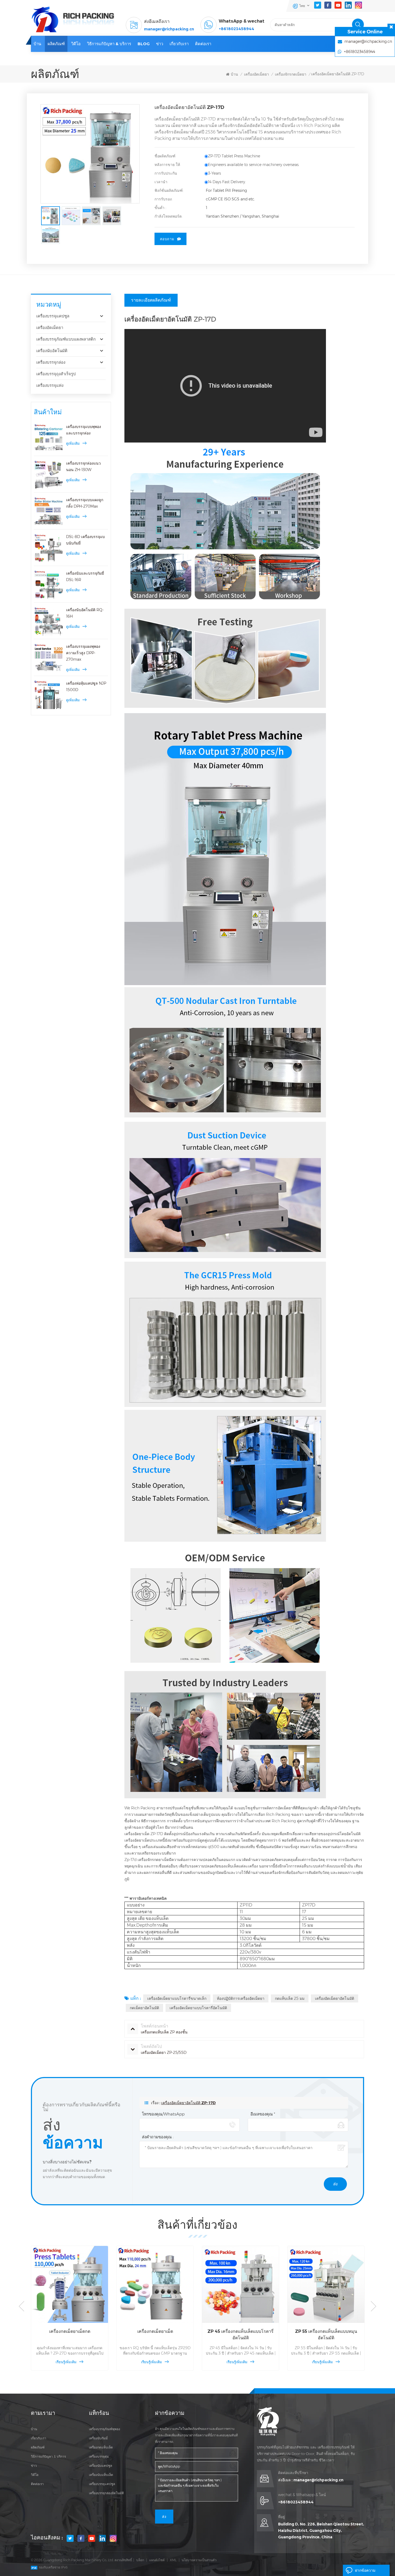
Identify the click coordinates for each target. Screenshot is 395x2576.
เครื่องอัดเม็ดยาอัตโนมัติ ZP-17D (188, 2103)
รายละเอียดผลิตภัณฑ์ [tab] (151, 300)
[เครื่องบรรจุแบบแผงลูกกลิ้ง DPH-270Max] (49, 511)
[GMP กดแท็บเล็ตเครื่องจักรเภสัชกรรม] (326, 2284)
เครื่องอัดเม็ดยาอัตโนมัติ (335, 1998)
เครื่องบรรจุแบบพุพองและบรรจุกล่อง (84, 430)
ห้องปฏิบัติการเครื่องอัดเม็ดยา (241, 1998)
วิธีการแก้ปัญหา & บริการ (109, 44)
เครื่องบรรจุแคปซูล (53, 316)
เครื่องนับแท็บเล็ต (101, 2475)
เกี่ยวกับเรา (179, 44)
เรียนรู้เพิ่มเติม (66, 2362)
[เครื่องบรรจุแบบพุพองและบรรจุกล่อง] (49, 438)
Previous (21, 2306)
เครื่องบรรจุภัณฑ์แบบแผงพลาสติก (66, 339)
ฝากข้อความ (365, 2570)
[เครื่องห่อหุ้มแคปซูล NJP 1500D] (49, 695)
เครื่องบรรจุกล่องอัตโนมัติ (106, 2493)
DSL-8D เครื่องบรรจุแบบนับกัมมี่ (85, 540)
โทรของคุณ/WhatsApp (163, 2114)
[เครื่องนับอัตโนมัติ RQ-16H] (49, 621)
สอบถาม (167, 239)
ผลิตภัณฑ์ (56, 44)
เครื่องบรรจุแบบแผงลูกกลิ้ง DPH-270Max (85, 503)
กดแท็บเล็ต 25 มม (290, 1998)
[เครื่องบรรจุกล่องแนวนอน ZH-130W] (49, 475)
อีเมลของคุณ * (263, 2114)
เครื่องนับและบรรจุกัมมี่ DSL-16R (85, 576)
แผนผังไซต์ (157, 2560)
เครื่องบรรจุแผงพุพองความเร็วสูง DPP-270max (83, 653)
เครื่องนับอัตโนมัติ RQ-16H (85, 613)
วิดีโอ (76, 44)
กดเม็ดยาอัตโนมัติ (144, 2008)
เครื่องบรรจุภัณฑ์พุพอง (105, 2429)
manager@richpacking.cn (169, 29)
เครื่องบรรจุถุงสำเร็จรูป (56, 374)
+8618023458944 (236, 29)
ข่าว (160, 44)
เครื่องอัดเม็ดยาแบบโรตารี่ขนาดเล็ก (177, 1998)
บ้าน (37, 44)
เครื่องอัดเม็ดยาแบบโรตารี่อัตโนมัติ (198, 2008)
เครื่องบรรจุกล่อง (51, 362)
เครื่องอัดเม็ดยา (256, 74)
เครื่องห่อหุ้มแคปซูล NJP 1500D (86, 687)
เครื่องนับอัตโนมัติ (52, 351)
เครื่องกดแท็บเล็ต (101, 2447)
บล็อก (140, 2560)
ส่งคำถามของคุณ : (158, 2137)
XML (173, 2560)
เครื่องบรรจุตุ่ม (99, 2456)
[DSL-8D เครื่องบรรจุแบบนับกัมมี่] (49, 548)
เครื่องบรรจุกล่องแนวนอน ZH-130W (83, 466)
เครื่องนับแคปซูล (100, 2466)
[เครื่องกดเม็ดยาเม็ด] (70, 2284)
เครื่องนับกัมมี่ (98, 2438)
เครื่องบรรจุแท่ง (50, 385)
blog (144, 44)
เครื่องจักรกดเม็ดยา (291, 74)
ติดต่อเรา (203, 44)
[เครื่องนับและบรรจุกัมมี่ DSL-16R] (49, 585)
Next (374, 2306)
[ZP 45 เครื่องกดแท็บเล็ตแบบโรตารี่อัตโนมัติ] (155, 2284)
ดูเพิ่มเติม (73, 443)
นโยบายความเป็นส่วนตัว (199, 2560)
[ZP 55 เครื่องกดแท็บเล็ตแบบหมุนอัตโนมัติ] (240, 2284)
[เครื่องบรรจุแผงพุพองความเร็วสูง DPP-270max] (49, 658)
